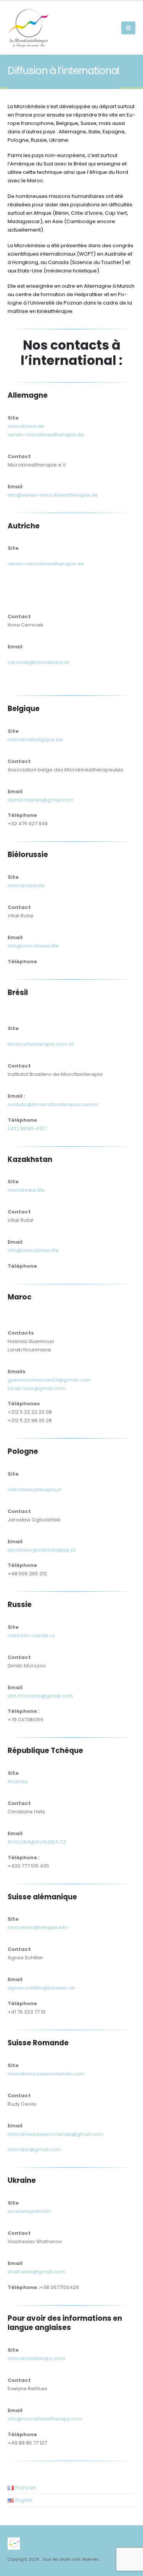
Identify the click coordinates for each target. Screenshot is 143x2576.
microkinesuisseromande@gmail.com (55, 2134)
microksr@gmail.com (34, 2149)
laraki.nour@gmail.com (37, 1388)
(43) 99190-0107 (27, 1128)
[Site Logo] (29, 28)
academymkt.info (30, 2211)
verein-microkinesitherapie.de (46, 435)
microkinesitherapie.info (38, 1927)
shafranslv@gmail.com (36, 2272)
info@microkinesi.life (33, 946)
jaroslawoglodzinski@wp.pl (42, 1550)
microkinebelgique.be (35, 740)
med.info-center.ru (31, 1636)
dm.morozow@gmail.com (40, 1696)
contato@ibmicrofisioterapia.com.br (53, 1104)
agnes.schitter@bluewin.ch (41, 1988)
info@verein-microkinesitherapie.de (53, 495)
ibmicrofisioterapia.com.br (41, 1044)
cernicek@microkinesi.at (38, 662)
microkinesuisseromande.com (46, 2074)
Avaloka (18, 1781)
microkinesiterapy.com (36, 2358)
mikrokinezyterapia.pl (35, 1490)
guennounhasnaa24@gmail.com (49, 1380)
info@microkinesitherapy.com (45, 2419)
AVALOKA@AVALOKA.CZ (37, 1842)
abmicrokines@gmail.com (41, 800)
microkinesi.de (26, 426)
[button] (128, 28)
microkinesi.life (26, 885)
